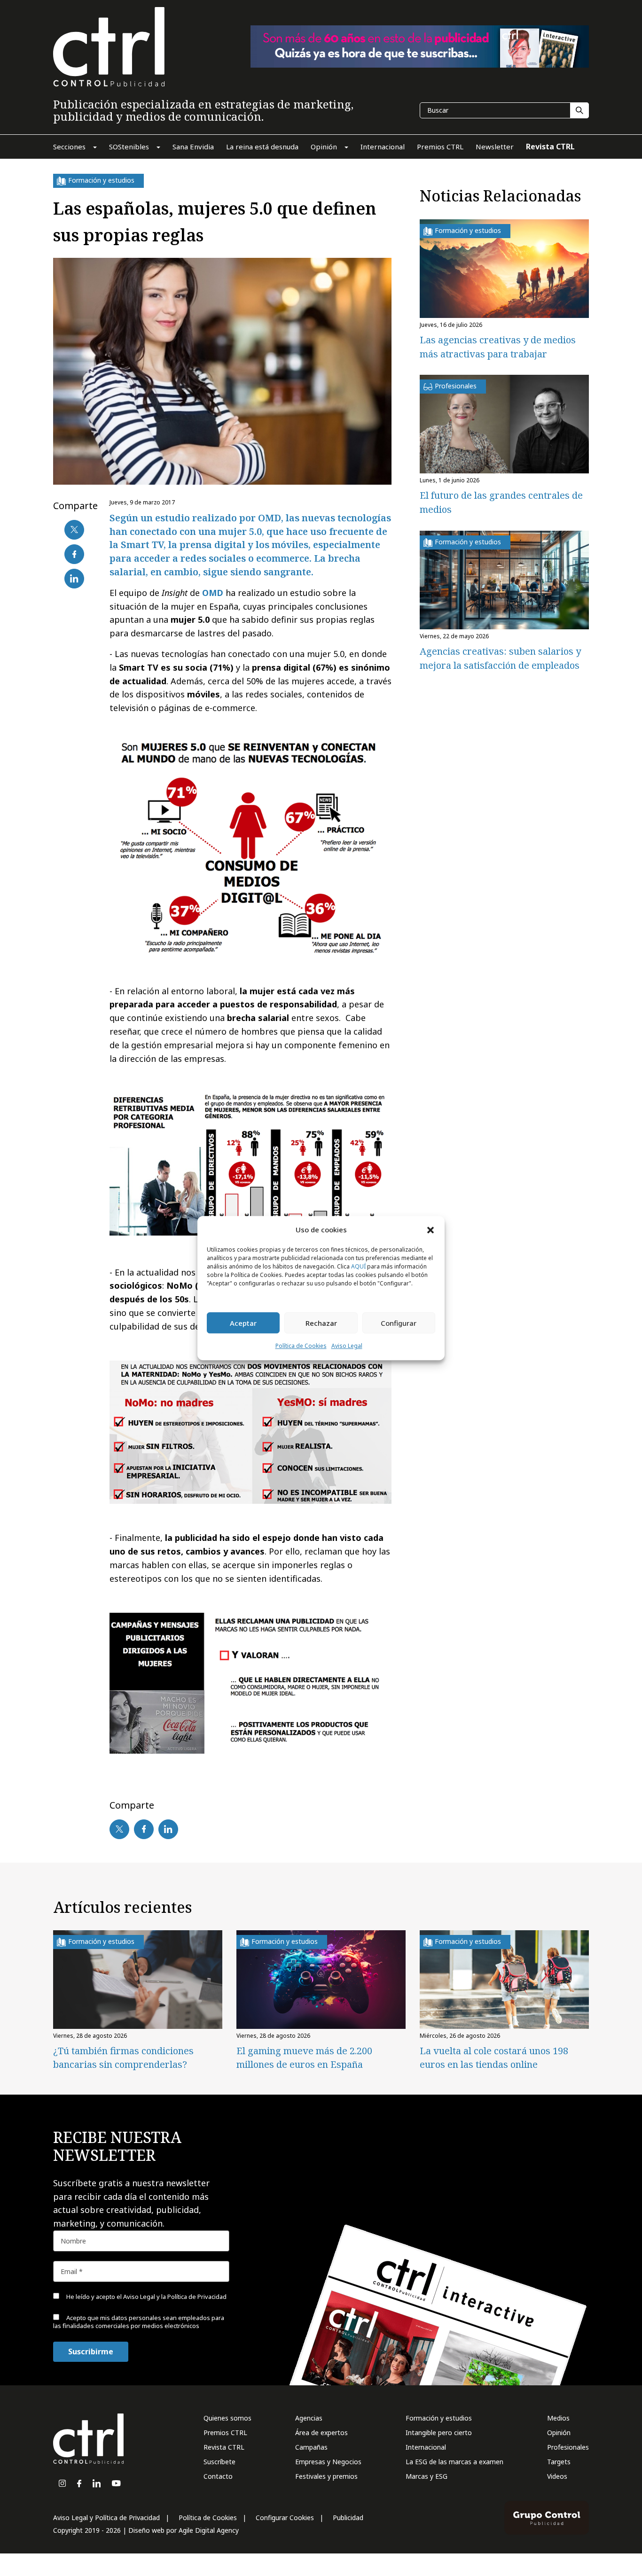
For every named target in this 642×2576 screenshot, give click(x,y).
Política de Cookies (301, 1346)
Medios (558, 2418)
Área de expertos (321, 2433)
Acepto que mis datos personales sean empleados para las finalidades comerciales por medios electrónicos (139, 2322)
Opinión (559, 2433)
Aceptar (243, 1323)
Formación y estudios (439, 2418)
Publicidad (348, 2518)
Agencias (309, 2418)
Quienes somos (227, 2418)
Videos (557, 2476)
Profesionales (568, 2447)
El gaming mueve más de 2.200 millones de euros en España (304, 2058)
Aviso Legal (347, 1346)
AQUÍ (358, 1267)
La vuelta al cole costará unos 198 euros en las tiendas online (494, 2058)
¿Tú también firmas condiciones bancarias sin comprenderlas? (123, 2058)
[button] (431, 1230)
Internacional (426, 2447)
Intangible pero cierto (439, 2433)
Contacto (218, 2476)
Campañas (311, 2447)
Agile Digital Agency (209, 2530)
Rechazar (321, 1323)
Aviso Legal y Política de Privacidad (106, 2518)
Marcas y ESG (427, 2476)
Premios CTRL (225, 2433)
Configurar (399, 1323)
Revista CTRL (224, 2447)
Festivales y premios (326, 2476)
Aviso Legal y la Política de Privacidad (175, 2297)
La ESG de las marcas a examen (454, 2462)
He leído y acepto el (146, 2297)
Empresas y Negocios (328, 2462)
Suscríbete (219, 2462)
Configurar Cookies (285, 2518)
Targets (559, 2462)
